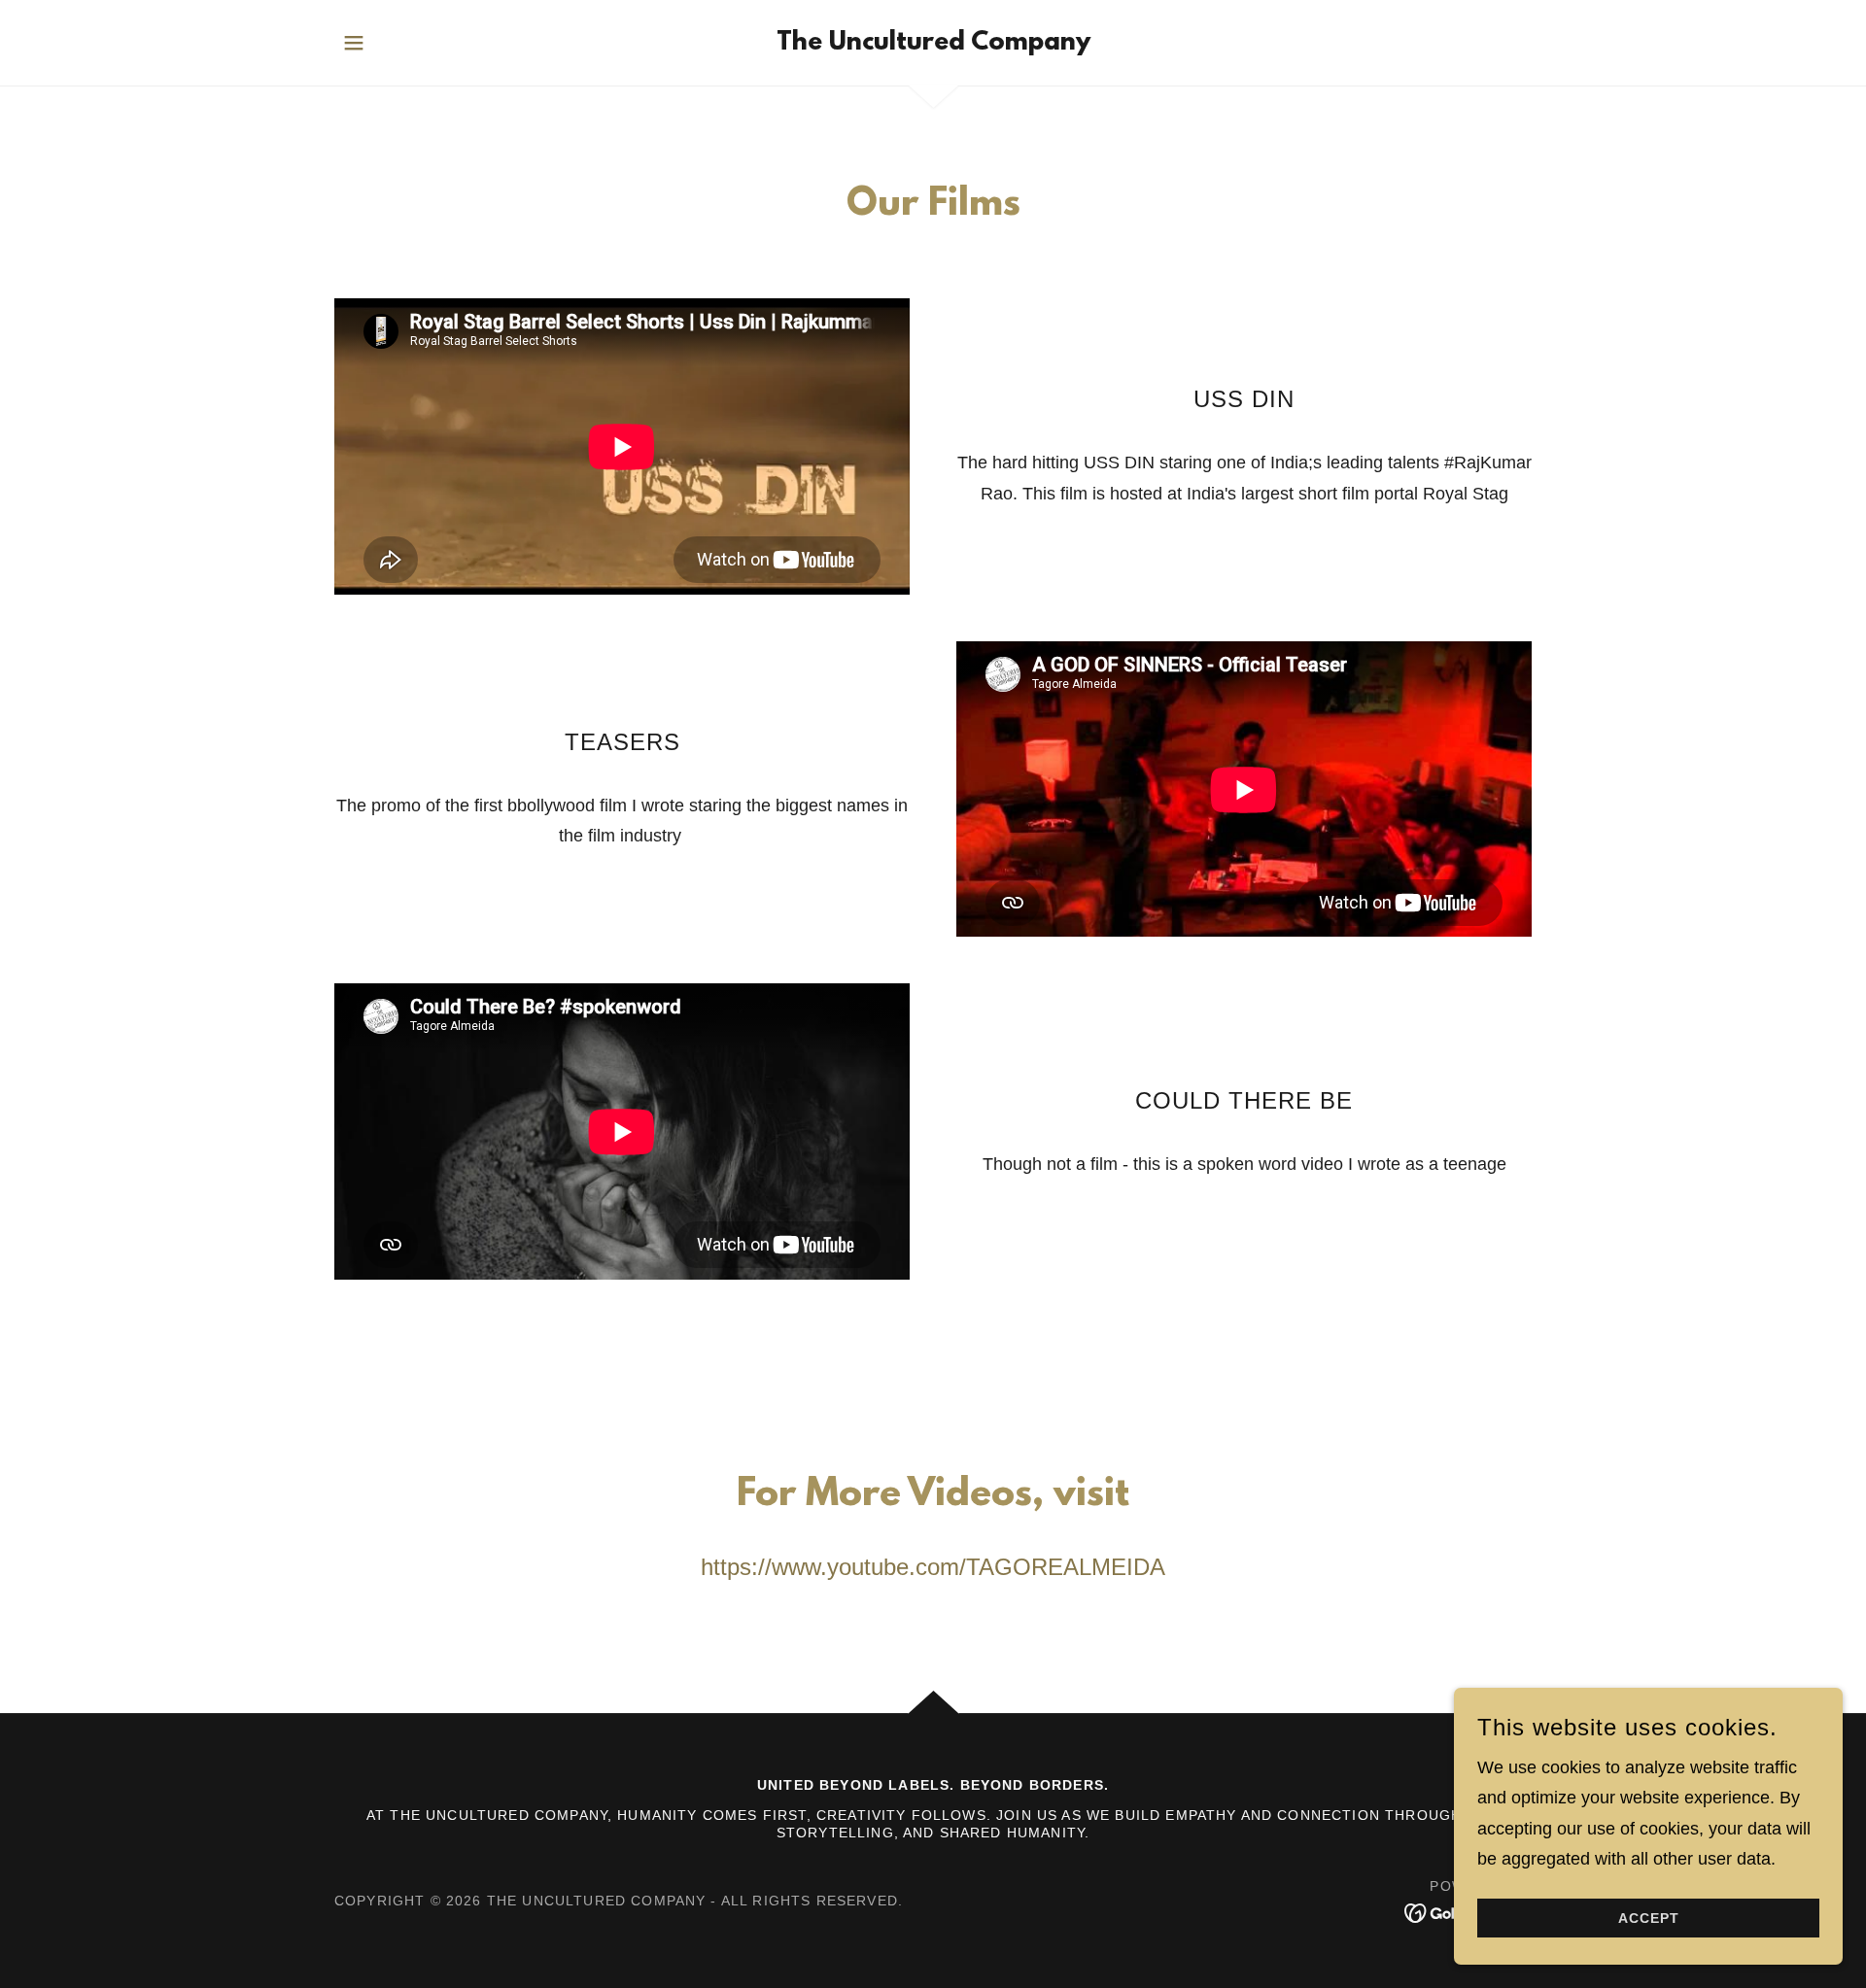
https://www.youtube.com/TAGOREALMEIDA (933, 1567)
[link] (933, 44)
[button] (354, 43)
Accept (1649, 1918)
